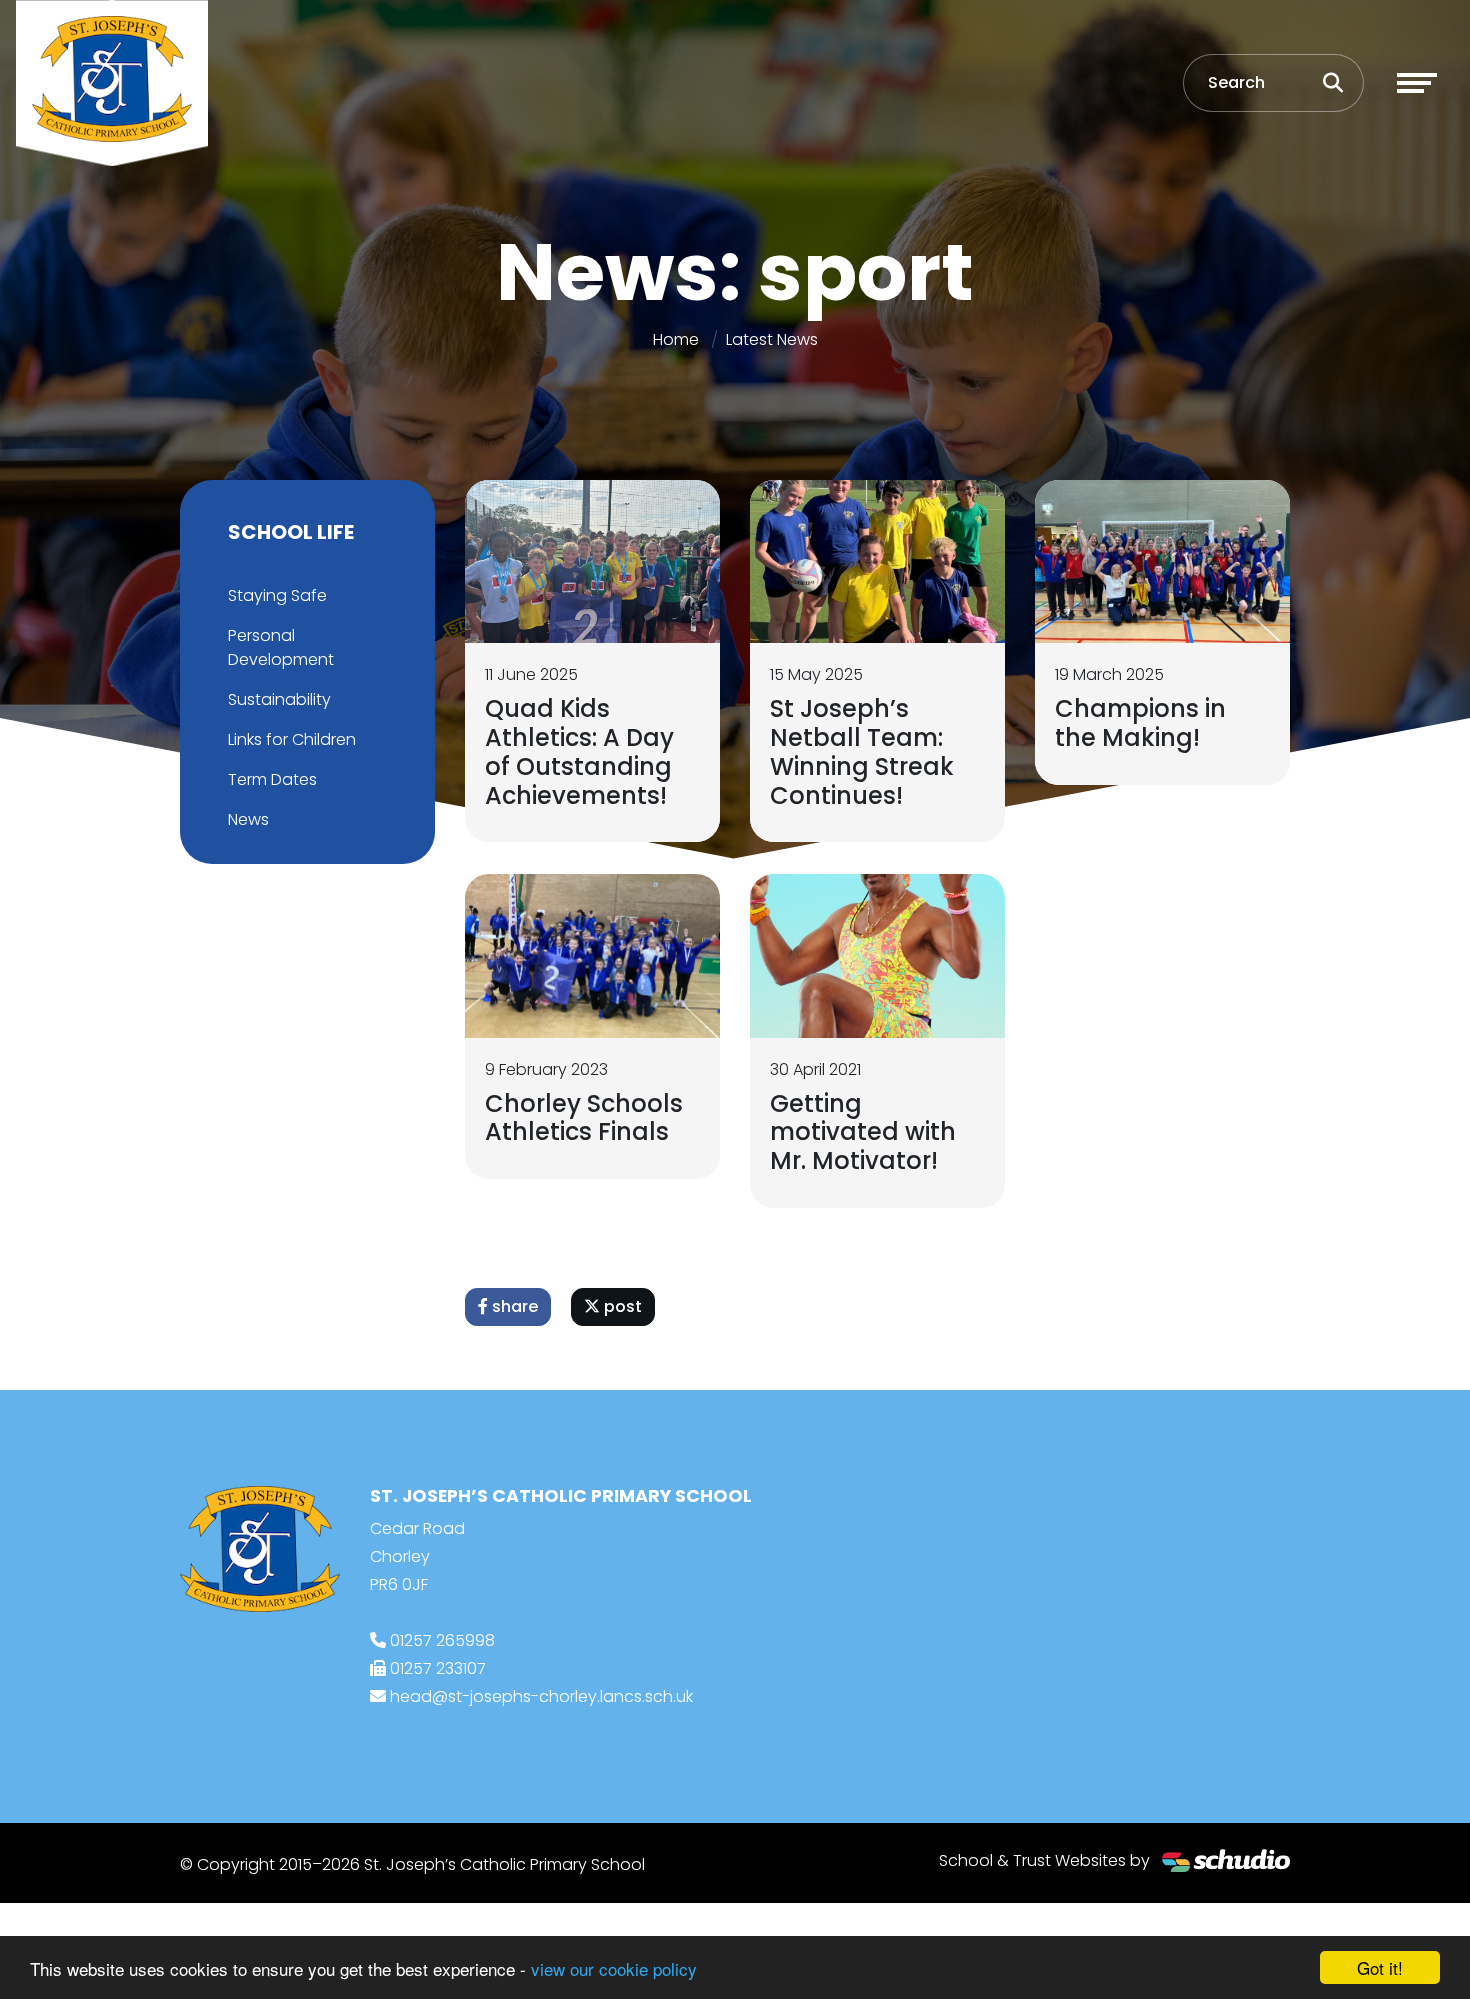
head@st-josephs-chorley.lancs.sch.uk (541, 1696)
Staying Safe (277, 595)
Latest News (772, 339)
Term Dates (272, 779)
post (621, 1306)
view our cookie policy (614, 1968)
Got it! (1380, 1967)
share (513, 1306)
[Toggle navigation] (1417, 83)
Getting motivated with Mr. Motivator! (863, 1132)
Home (676, 339)
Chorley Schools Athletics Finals (584, 1118)
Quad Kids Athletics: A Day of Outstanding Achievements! (579, 751)
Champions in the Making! (1140, 723)
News (248, 819)
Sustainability (279, 699)
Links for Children (292, 739)
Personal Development (281, 647)
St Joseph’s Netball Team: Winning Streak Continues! (862, 751)
